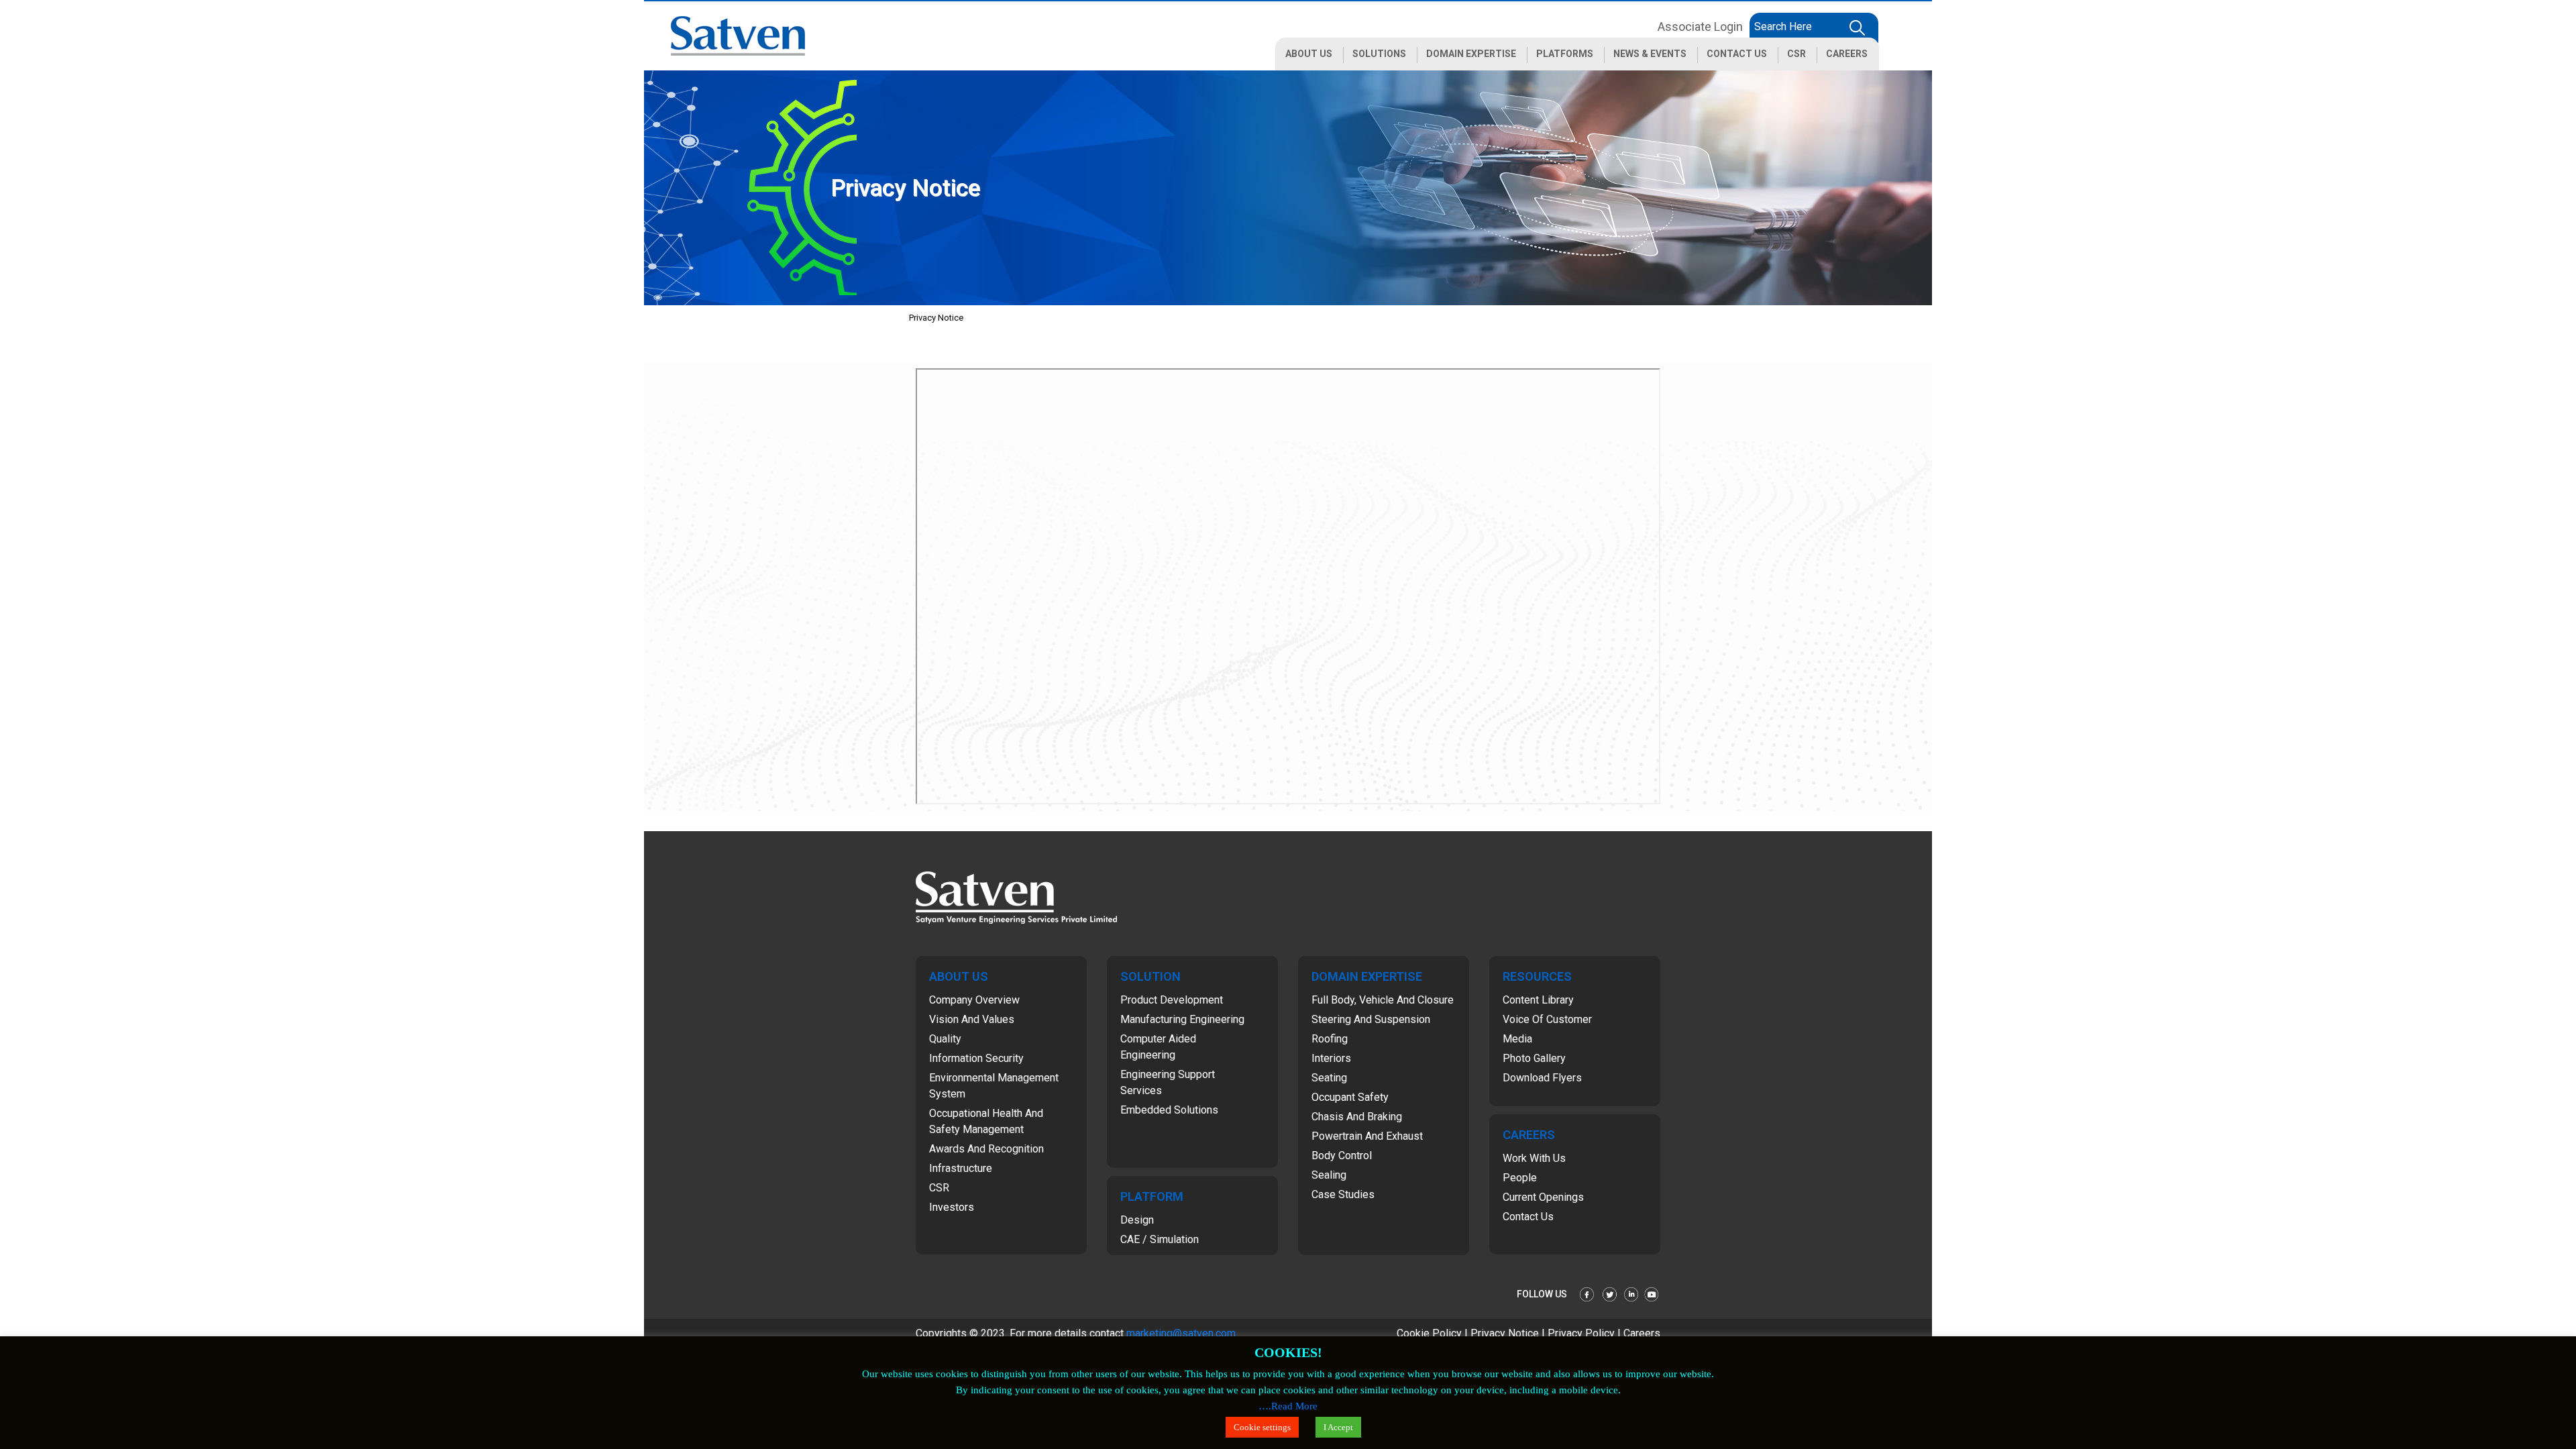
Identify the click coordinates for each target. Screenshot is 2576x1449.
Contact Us (1528, 1217)
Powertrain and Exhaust (1367, 1136)
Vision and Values (972, 1019)
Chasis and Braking (1357, 1117)
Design (1137, 1220)
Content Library (1538, 1000)
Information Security (976, 1058)
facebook (1588, 1294)
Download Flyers (1542, 1078)
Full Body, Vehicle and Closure (1383, 1000)
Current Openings (1543, 1197)
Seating (1329, 1078)
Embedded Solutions (1169, 1110)
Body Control (1342, 1156)
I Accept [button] (1338, 1427)
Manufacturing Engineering (1182, 1019)
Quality (945, 1039)
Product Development (1172, 1000)
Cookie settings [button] (1262, 1427)
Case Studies (1343, 1194)
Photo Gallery (1534, 1058)
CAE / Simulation (1160, 1239)
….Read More (1288, 1406)
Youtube (1652, 1294)
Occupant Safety (1350, 1097)
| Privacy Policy (1579, 1333)
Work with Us (1534, 1158)
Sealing (1329, 1175)
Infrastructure (961, 1168)
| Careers (1639, 1333)
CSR (939, 1188)
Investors (952, 1207)
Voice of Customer (1547, 1019)
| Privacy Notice (1503, 1333)
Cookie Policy (1431, 1333)
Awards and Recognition (986, 1149)
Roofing (1330, 1039)
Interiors (1331, 1058)
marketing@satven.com (1181, 1333)
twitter (1609, 1294)
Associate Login (1700, 26)
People (1520, 1178)
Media (1517, 1039)
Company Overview (974, 1000)
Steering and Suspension (1371, 1019)
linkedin (1631, 1294)
